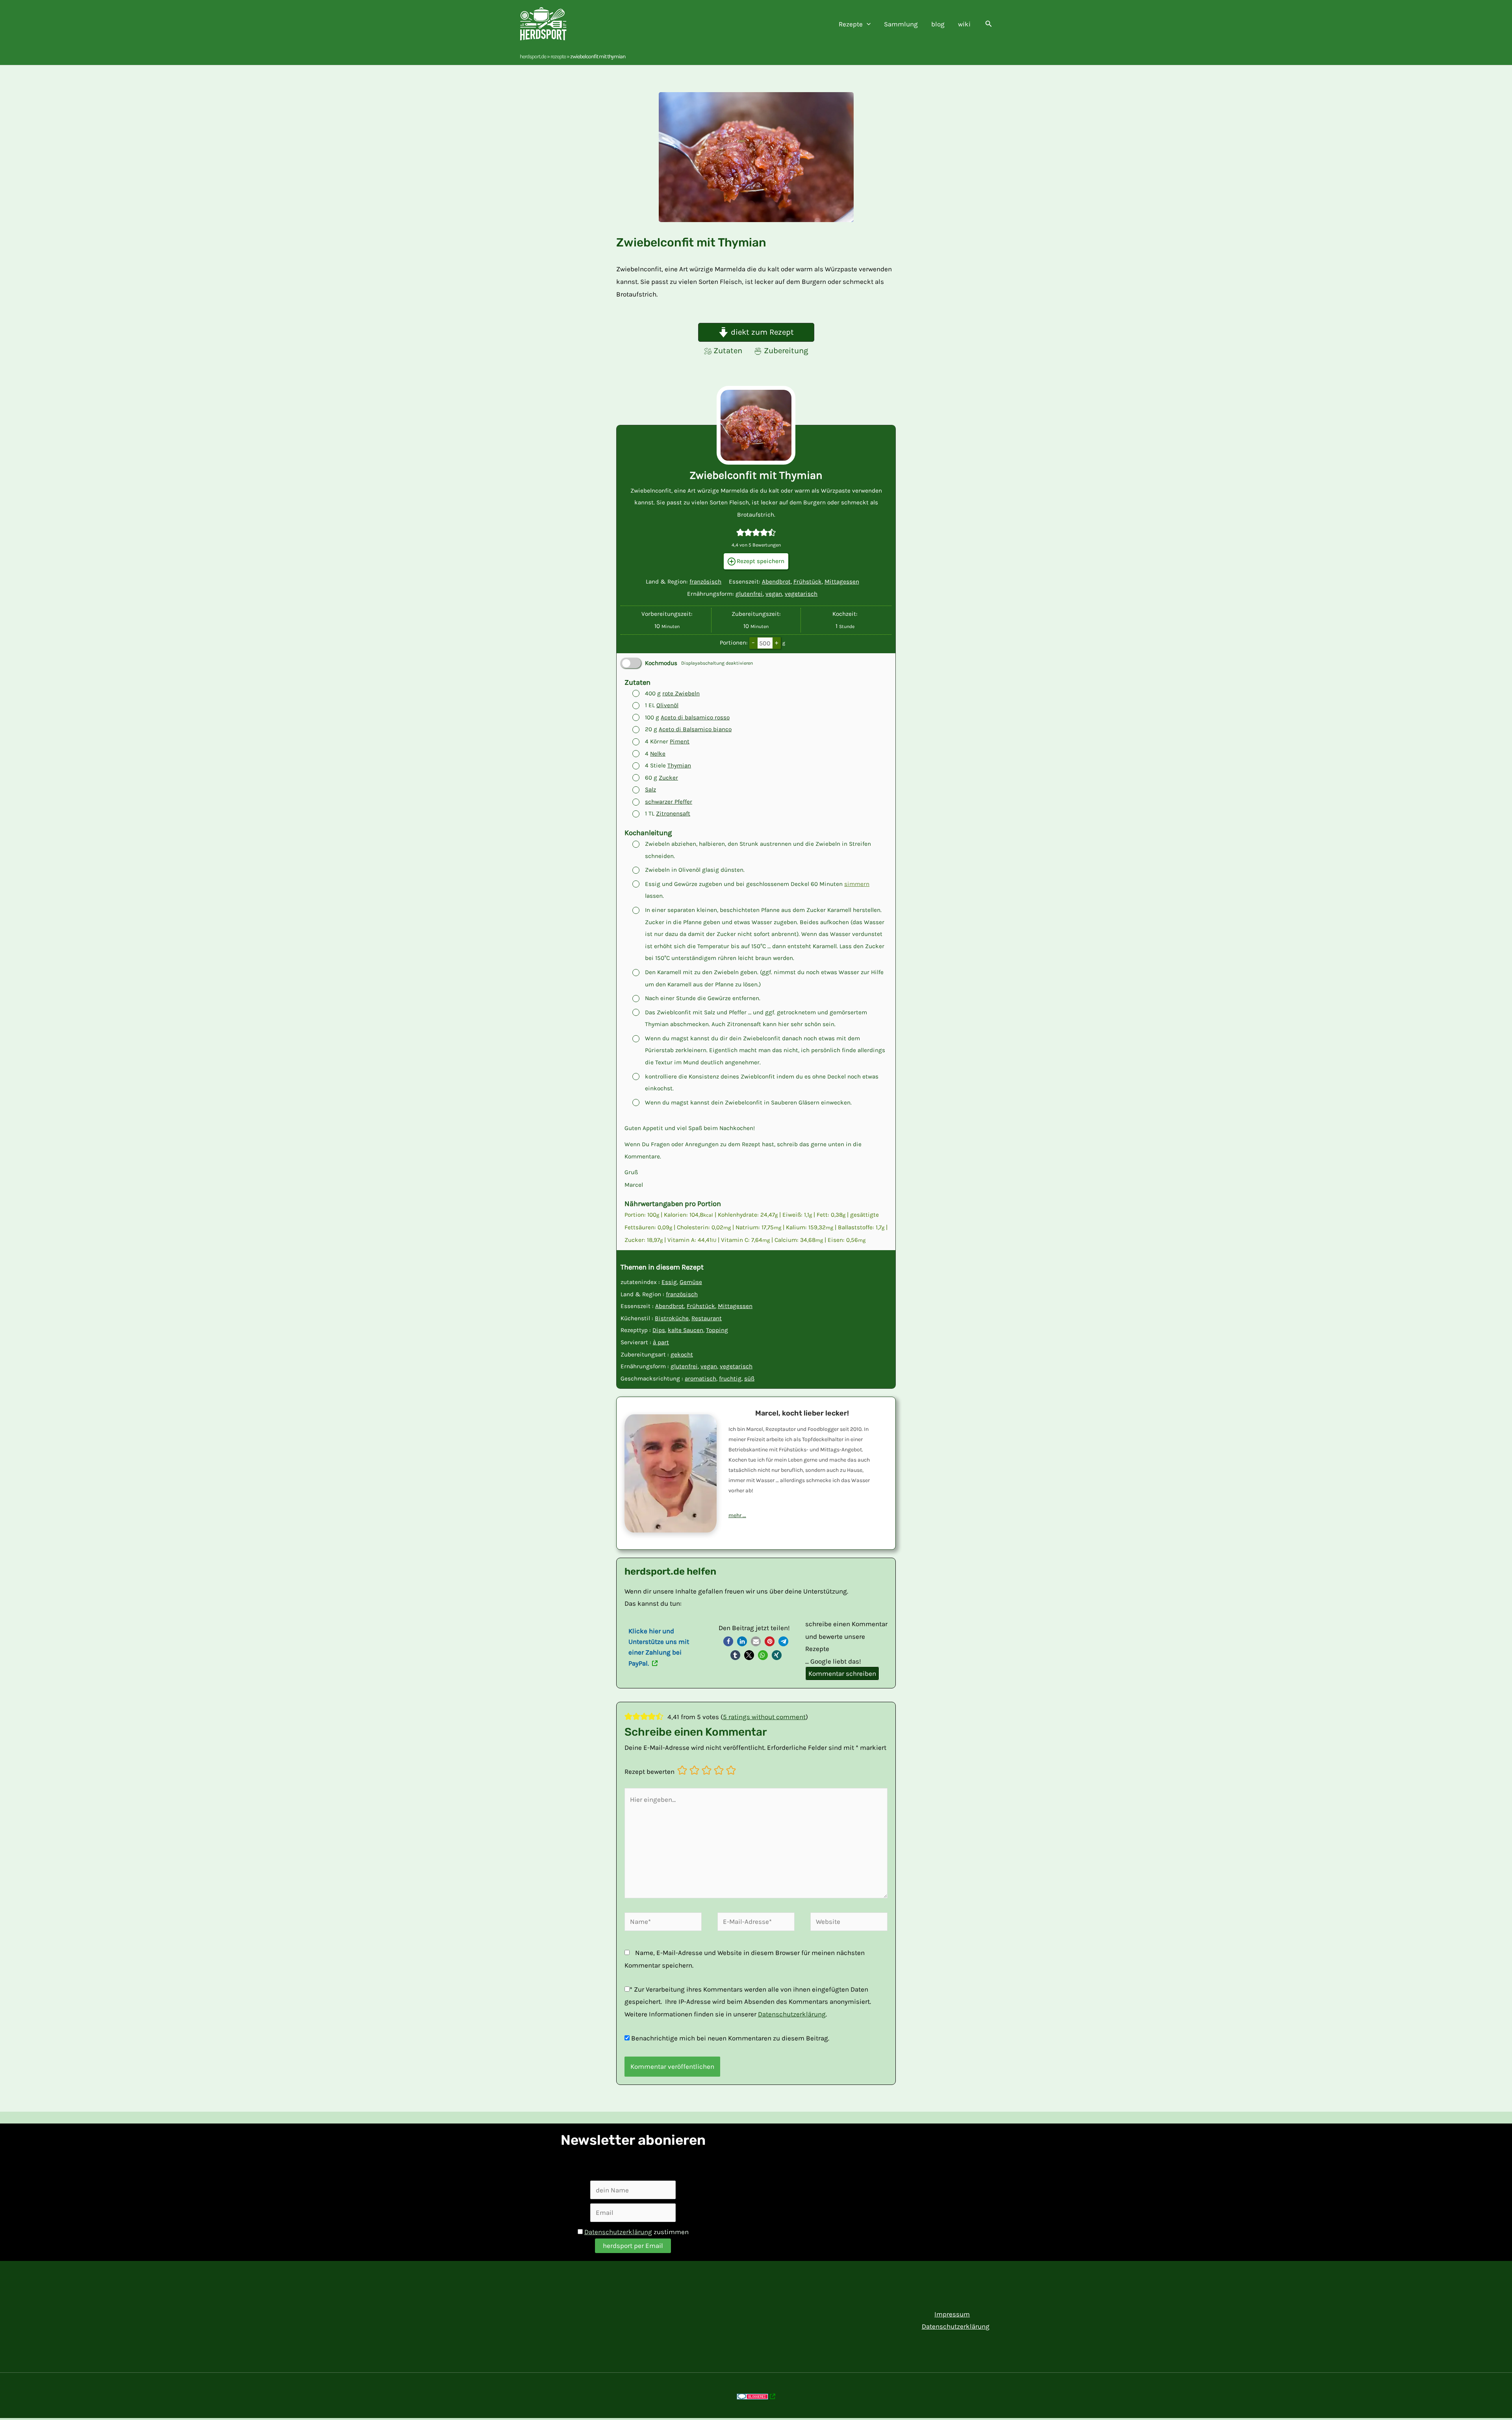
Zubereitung (786, 350)
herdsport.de (533, 57)
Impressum (952, 2314)
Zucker (668, 778)
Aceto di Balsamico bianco (695, 729)
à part (661, 1342)
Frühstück (808, 582)
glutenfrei (749, 594)
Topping (717, 1330)
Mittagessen (842, 582)
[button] (867, 24)
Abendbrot (776, 582)
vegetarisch (801, 594)
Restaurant (707, 1318)
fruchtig (730, 1379)
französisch (705, 582)
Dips (659, 1330)
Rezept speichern (760, 561)
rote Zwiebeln (681, 693)
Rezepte (558, 57)
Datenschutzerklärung (792, 2014)
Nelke (658, 754)
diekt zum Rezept (761, 332)
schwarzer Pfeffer (669, 802)
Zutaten (728, 350)
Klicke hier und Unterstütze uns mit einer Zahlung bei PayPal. (659, 1647)
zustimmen (636, 2232)
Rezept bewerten (649, 1771)
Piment (680, 741)
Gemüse (691, 1282)
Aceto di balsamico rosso (695, 717)
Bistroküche (672, 1318)
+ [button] (776, 642)
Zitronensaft (673, 813)
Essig (669, 1282)
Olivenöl (667, 705)
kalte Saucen (686, 1330)
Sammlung (901, 24)
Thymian (679, 765)
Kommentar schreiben (842, 1673)
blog (938, 24)
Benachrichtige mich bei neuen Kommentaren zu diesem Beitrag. (730, 2038)
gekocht (682, 1355)
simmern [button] (857, 884)
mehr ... (737, 1515)
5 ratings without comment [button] (764, 1717)
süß (749, 1379)
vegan (774, 594)
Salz (650, 789)
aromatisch (700, 1379)
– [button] (753, 642)
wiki (964, 24)
